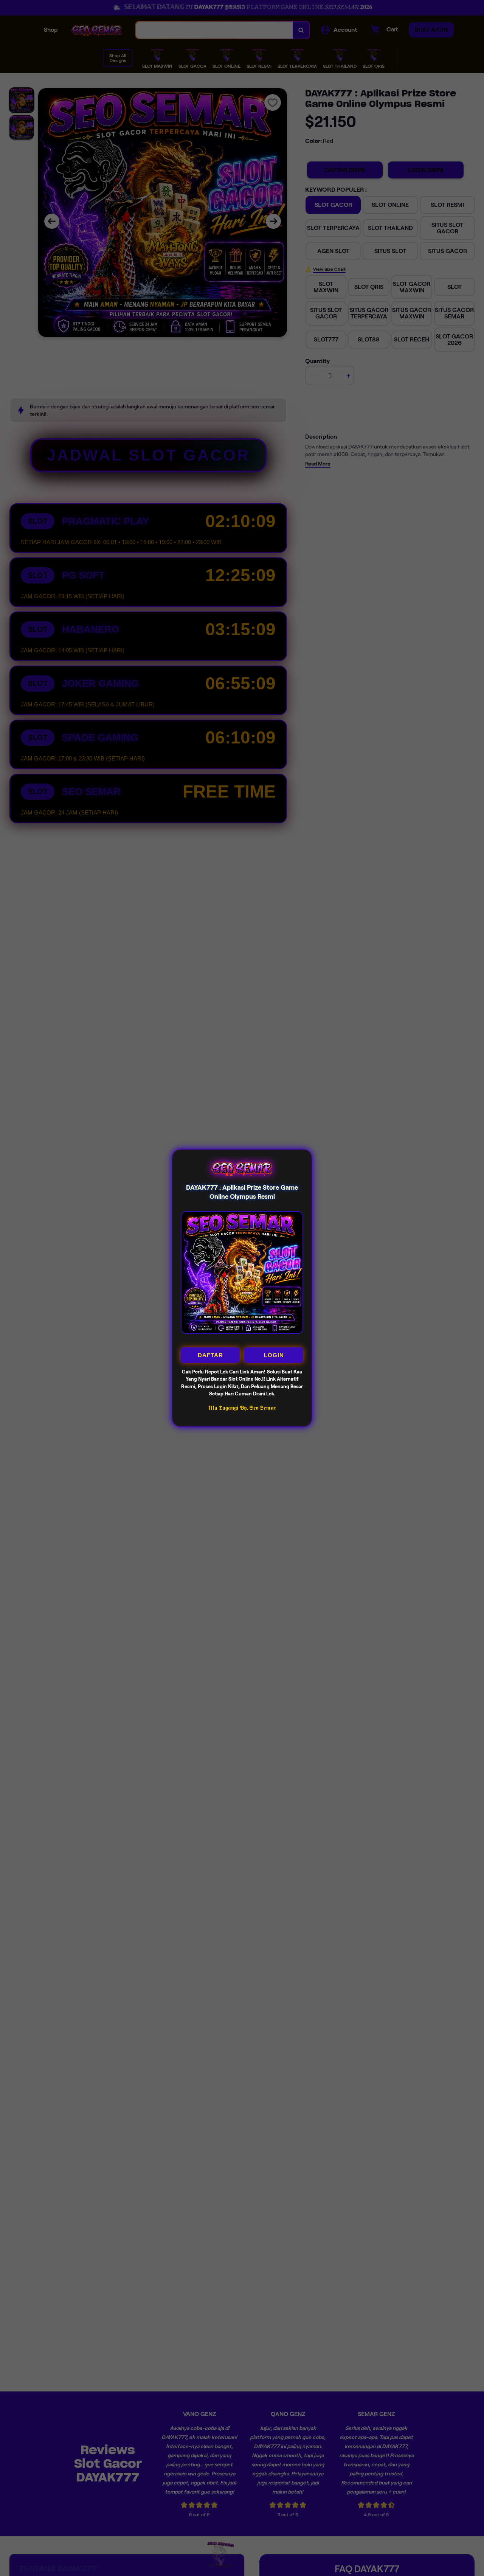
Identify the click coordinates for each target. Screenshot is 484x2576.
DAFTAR (210, 1355)
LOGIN (274, 1355)
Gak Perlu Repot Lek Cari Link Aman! (224, 1372)
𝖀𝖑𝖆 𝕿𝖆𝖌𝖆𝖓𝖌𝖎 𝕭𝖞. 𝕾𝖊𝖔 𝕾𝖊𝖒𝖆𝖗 (242, 1408)
